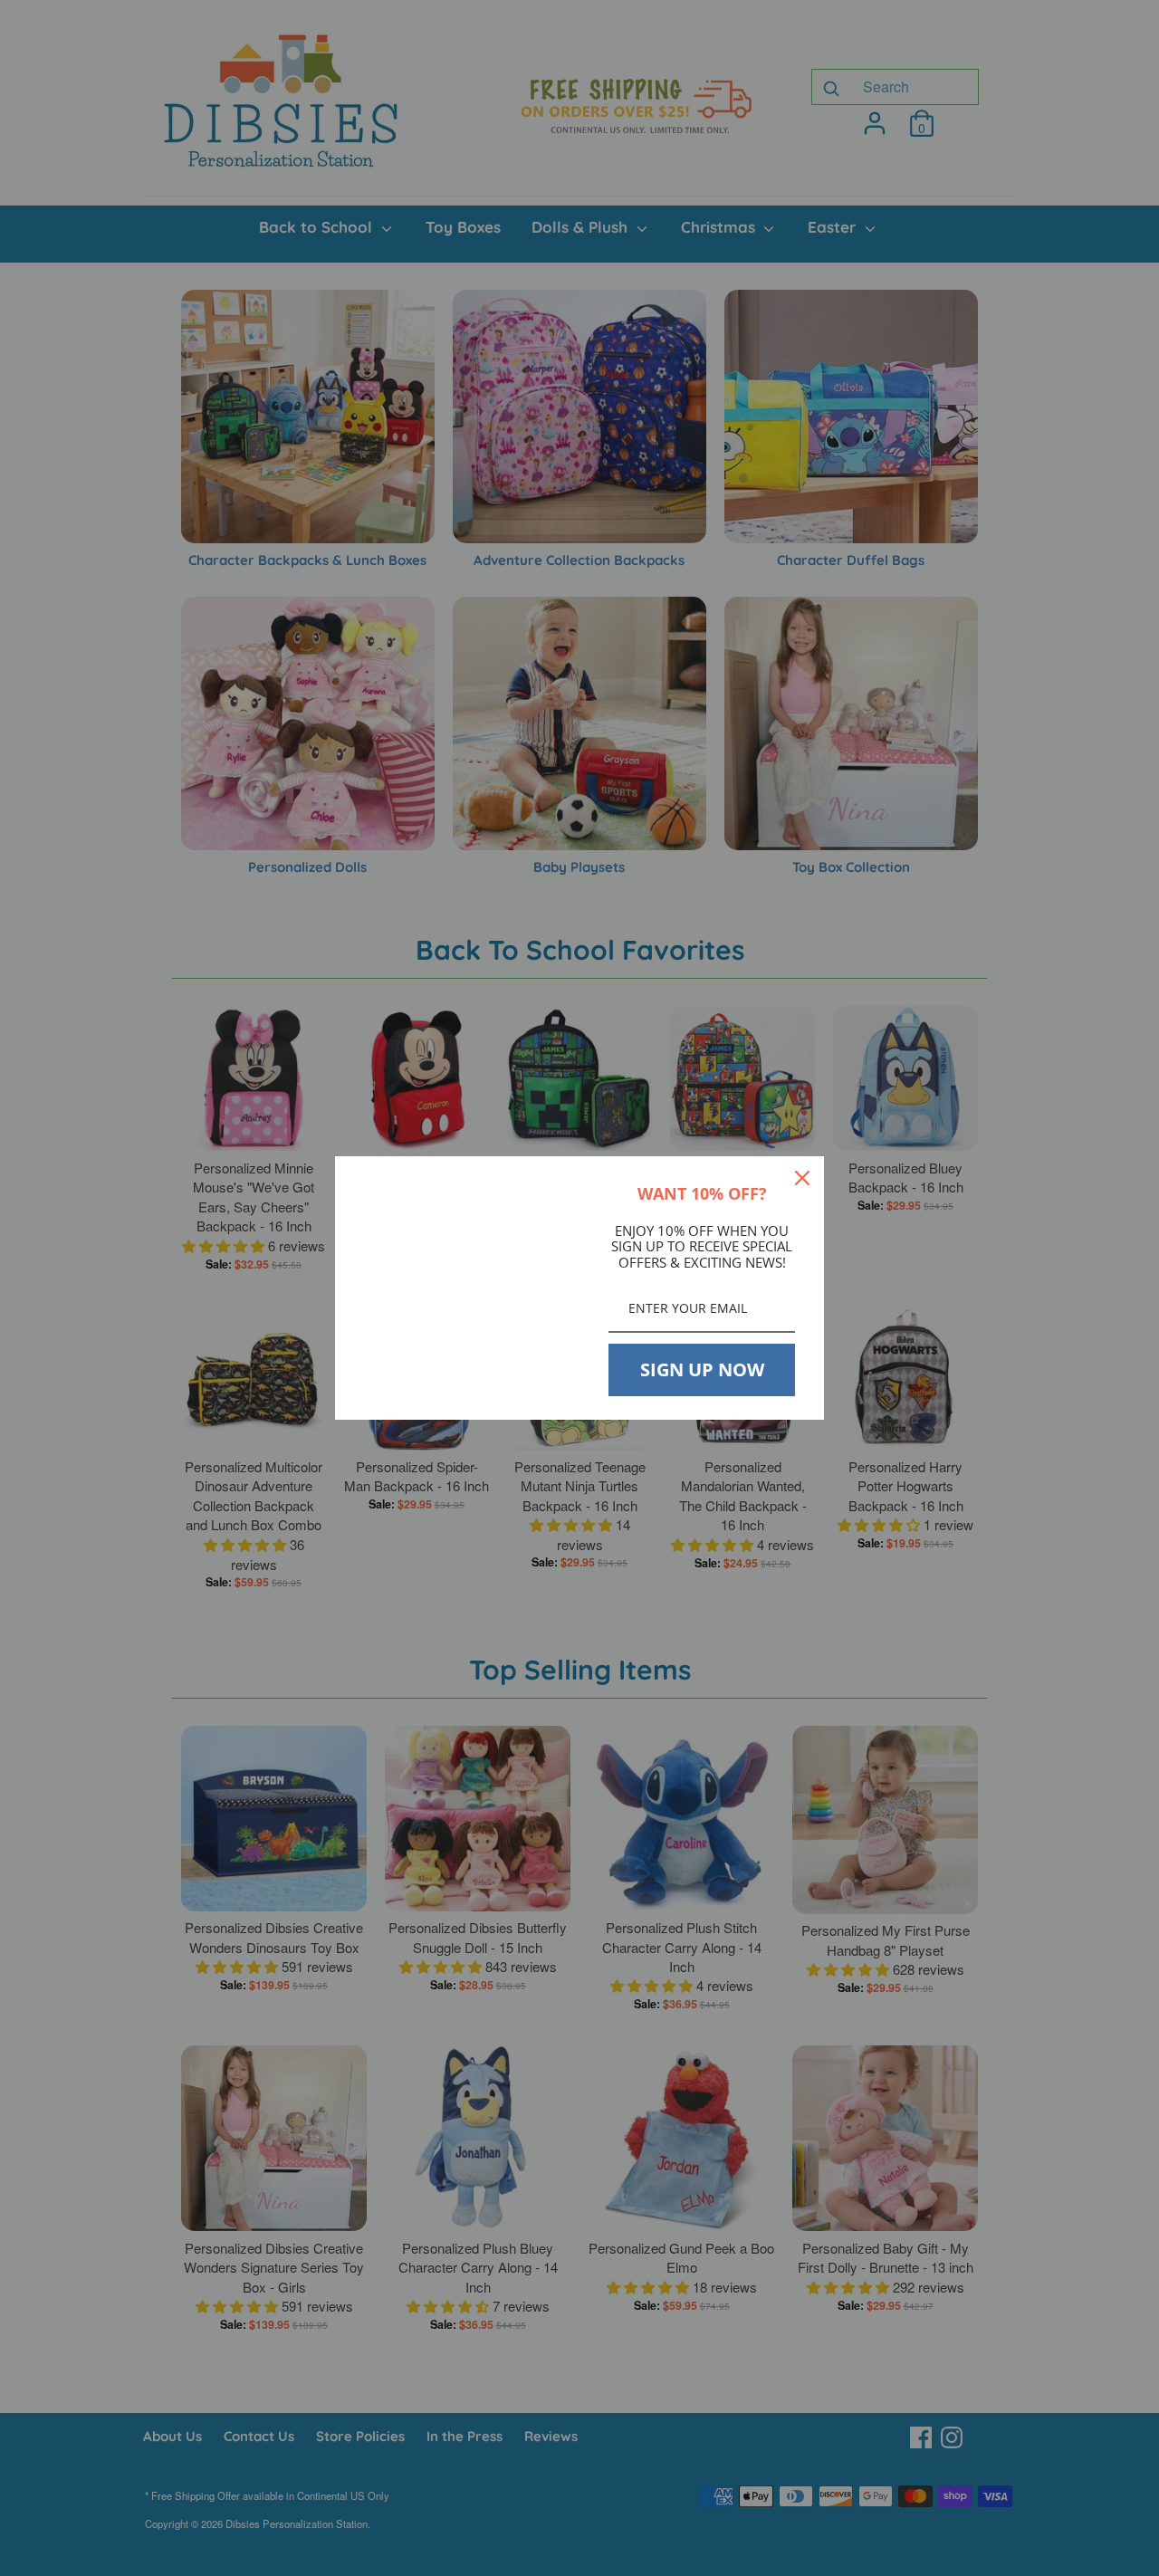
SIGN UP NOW (702, 1369)
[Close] (802, 1178)
